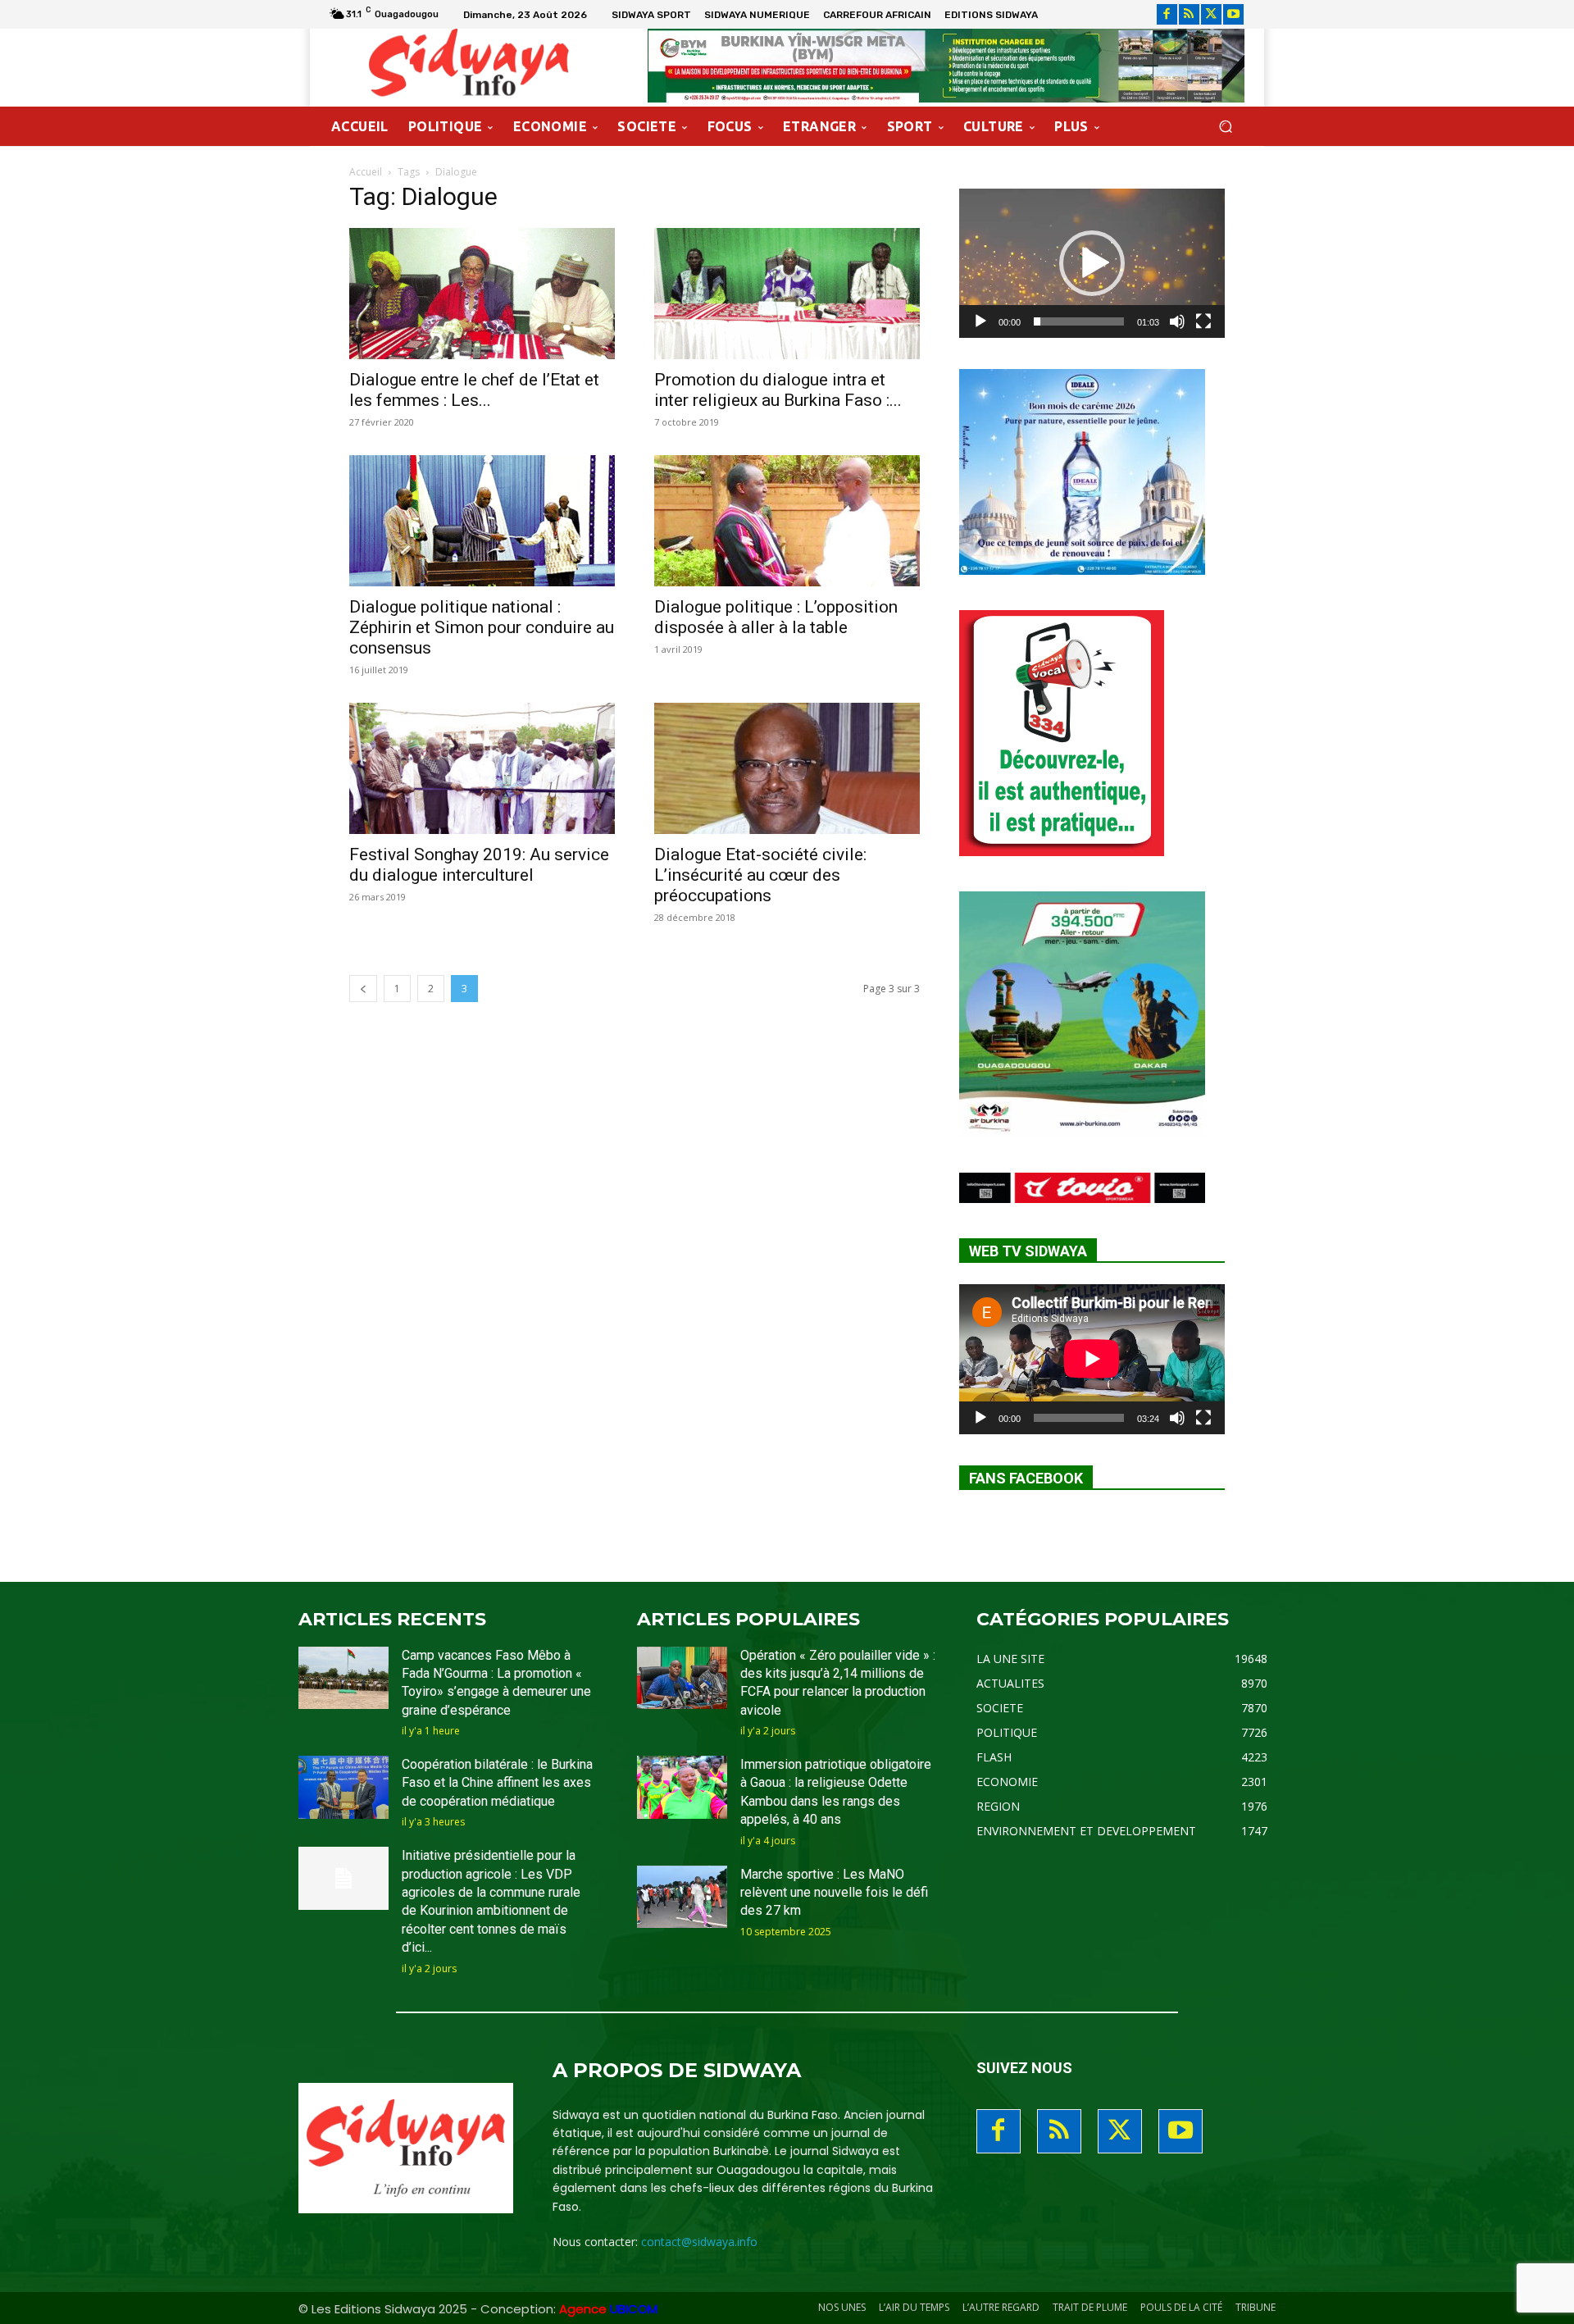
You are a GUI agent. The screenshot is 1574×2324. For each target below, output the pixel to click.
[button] (1225, 127)
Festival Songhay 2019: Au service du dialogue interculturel (479, 865)
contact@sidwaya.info (699, 2242)
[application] (1092, 263)
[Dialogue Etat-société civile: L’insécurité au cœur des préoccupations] (787, 768)
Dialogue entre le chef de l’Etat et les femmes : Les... (474, 390)
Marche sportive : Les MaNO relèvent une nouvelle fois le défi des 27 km (834, 1893)
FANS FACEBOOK (1026, 1478)
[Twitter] (1211, 14)
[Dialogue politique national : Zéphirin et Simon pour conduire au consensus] (482, 521)
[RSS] (1189, 14)
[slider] (1079, 321)
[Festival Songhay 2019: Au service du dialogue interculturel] (482, 768)
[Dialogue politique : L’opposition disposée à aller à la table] (787, 521)
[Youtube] (1233, 14)
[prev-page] (363, 989)
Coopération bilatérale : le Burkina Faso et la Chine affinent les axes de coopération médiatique (497, 1783)
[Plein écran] (1203, 321)
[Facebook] (1167, 14)
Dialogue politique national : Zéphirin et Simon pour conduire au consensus (482, 627)
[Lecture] (980, 321)
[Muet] (1177, 321)
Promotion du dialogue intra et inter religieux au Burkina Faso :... (778, 390)
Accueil (366, 172)
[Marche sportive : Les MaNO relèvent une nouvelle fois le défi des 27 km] (682, 1897)
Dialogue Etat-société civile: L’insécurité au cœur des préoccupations (760, 875)
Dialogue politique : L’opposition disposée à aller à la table (776, 617)
